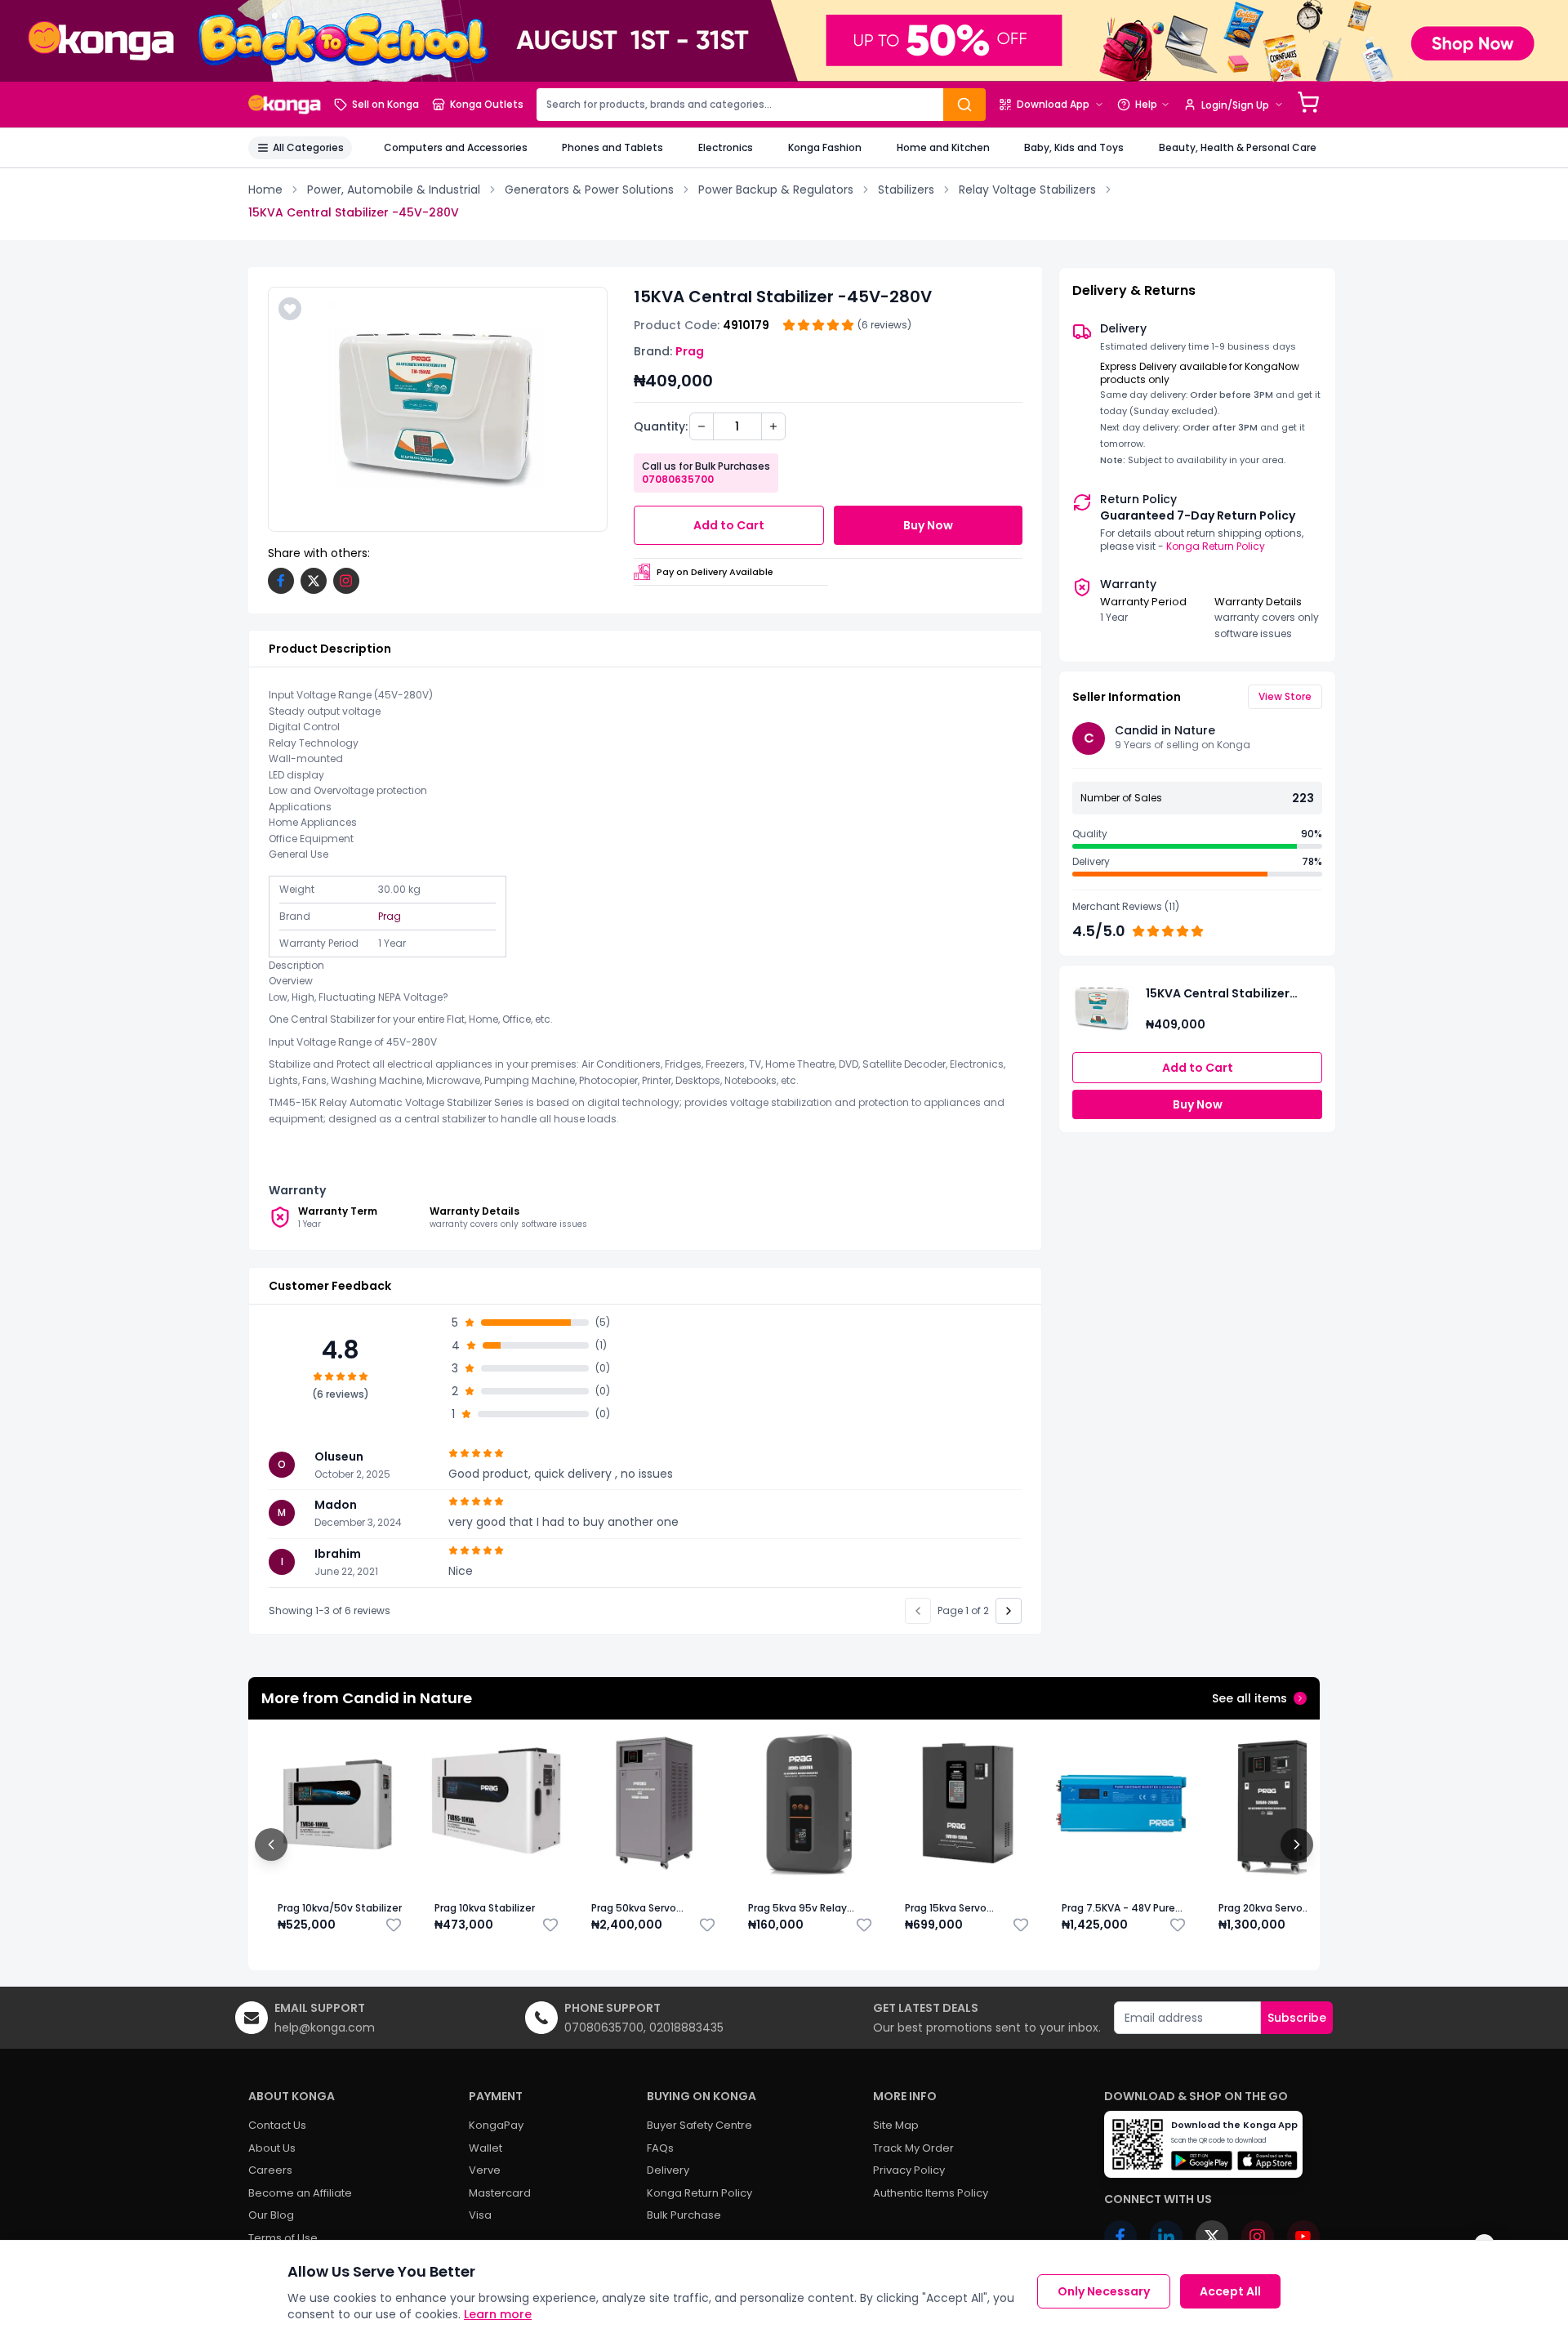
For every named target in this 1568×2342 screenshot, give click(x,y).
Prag (690, 351)
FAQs (660, 2148)
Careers (270, 2170)
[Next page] (1009, 1611)
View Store (1285, 696)
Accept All (1230, 2291)
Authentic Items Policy (931, 2193)
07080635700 (678, 479)
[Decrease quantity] (702, 426)
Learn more (498, 2314)
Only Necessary (1104, 2291)
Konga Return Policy (1216, 546)
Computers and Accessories (456, 147)
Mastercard (500, 2193)
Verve (485, 2170)
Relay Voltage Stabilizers (1027, 190)
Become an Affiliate (300, 2193)
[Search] (964, 105)
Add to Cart (729, 525)
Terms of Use (283, 2238)
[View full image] (438, 409)
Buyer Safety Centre (699, 2125)
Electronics (726, 147)
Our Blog (271, 2215)
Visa (480, 2215)
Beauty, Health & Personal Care (1238, 147)
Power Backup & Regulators (776, 190)
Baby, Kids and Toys (1074, 147)
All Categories (308, 147)
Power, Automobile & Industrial (394, 190)
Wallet (486, 2148)
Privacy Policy (909, 2170)
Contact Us (277, 2125)
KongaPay (496, 2125)
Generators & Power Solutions (589, 190)
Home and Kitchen (943, 147)
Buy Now (928, 525)
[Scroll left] (271, 1845)
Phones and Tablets (612, 147)
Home (265, 190)
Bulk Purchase (684, 2215)
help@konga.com (325, 2028)
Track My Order (913, 2148)
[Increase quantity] (773, 426)
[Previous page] (918, 1611)
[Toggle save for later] (394, 1925)
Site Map (896, 2125)
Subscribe (1297, 2018)
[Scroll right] (1297, 1845)
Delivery (668, 2170)
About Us (272, 2148)
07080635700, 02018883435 (644, 2028)
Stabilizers (906, 190)
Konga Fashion (825, 147)
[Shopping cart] (1308, 102)
